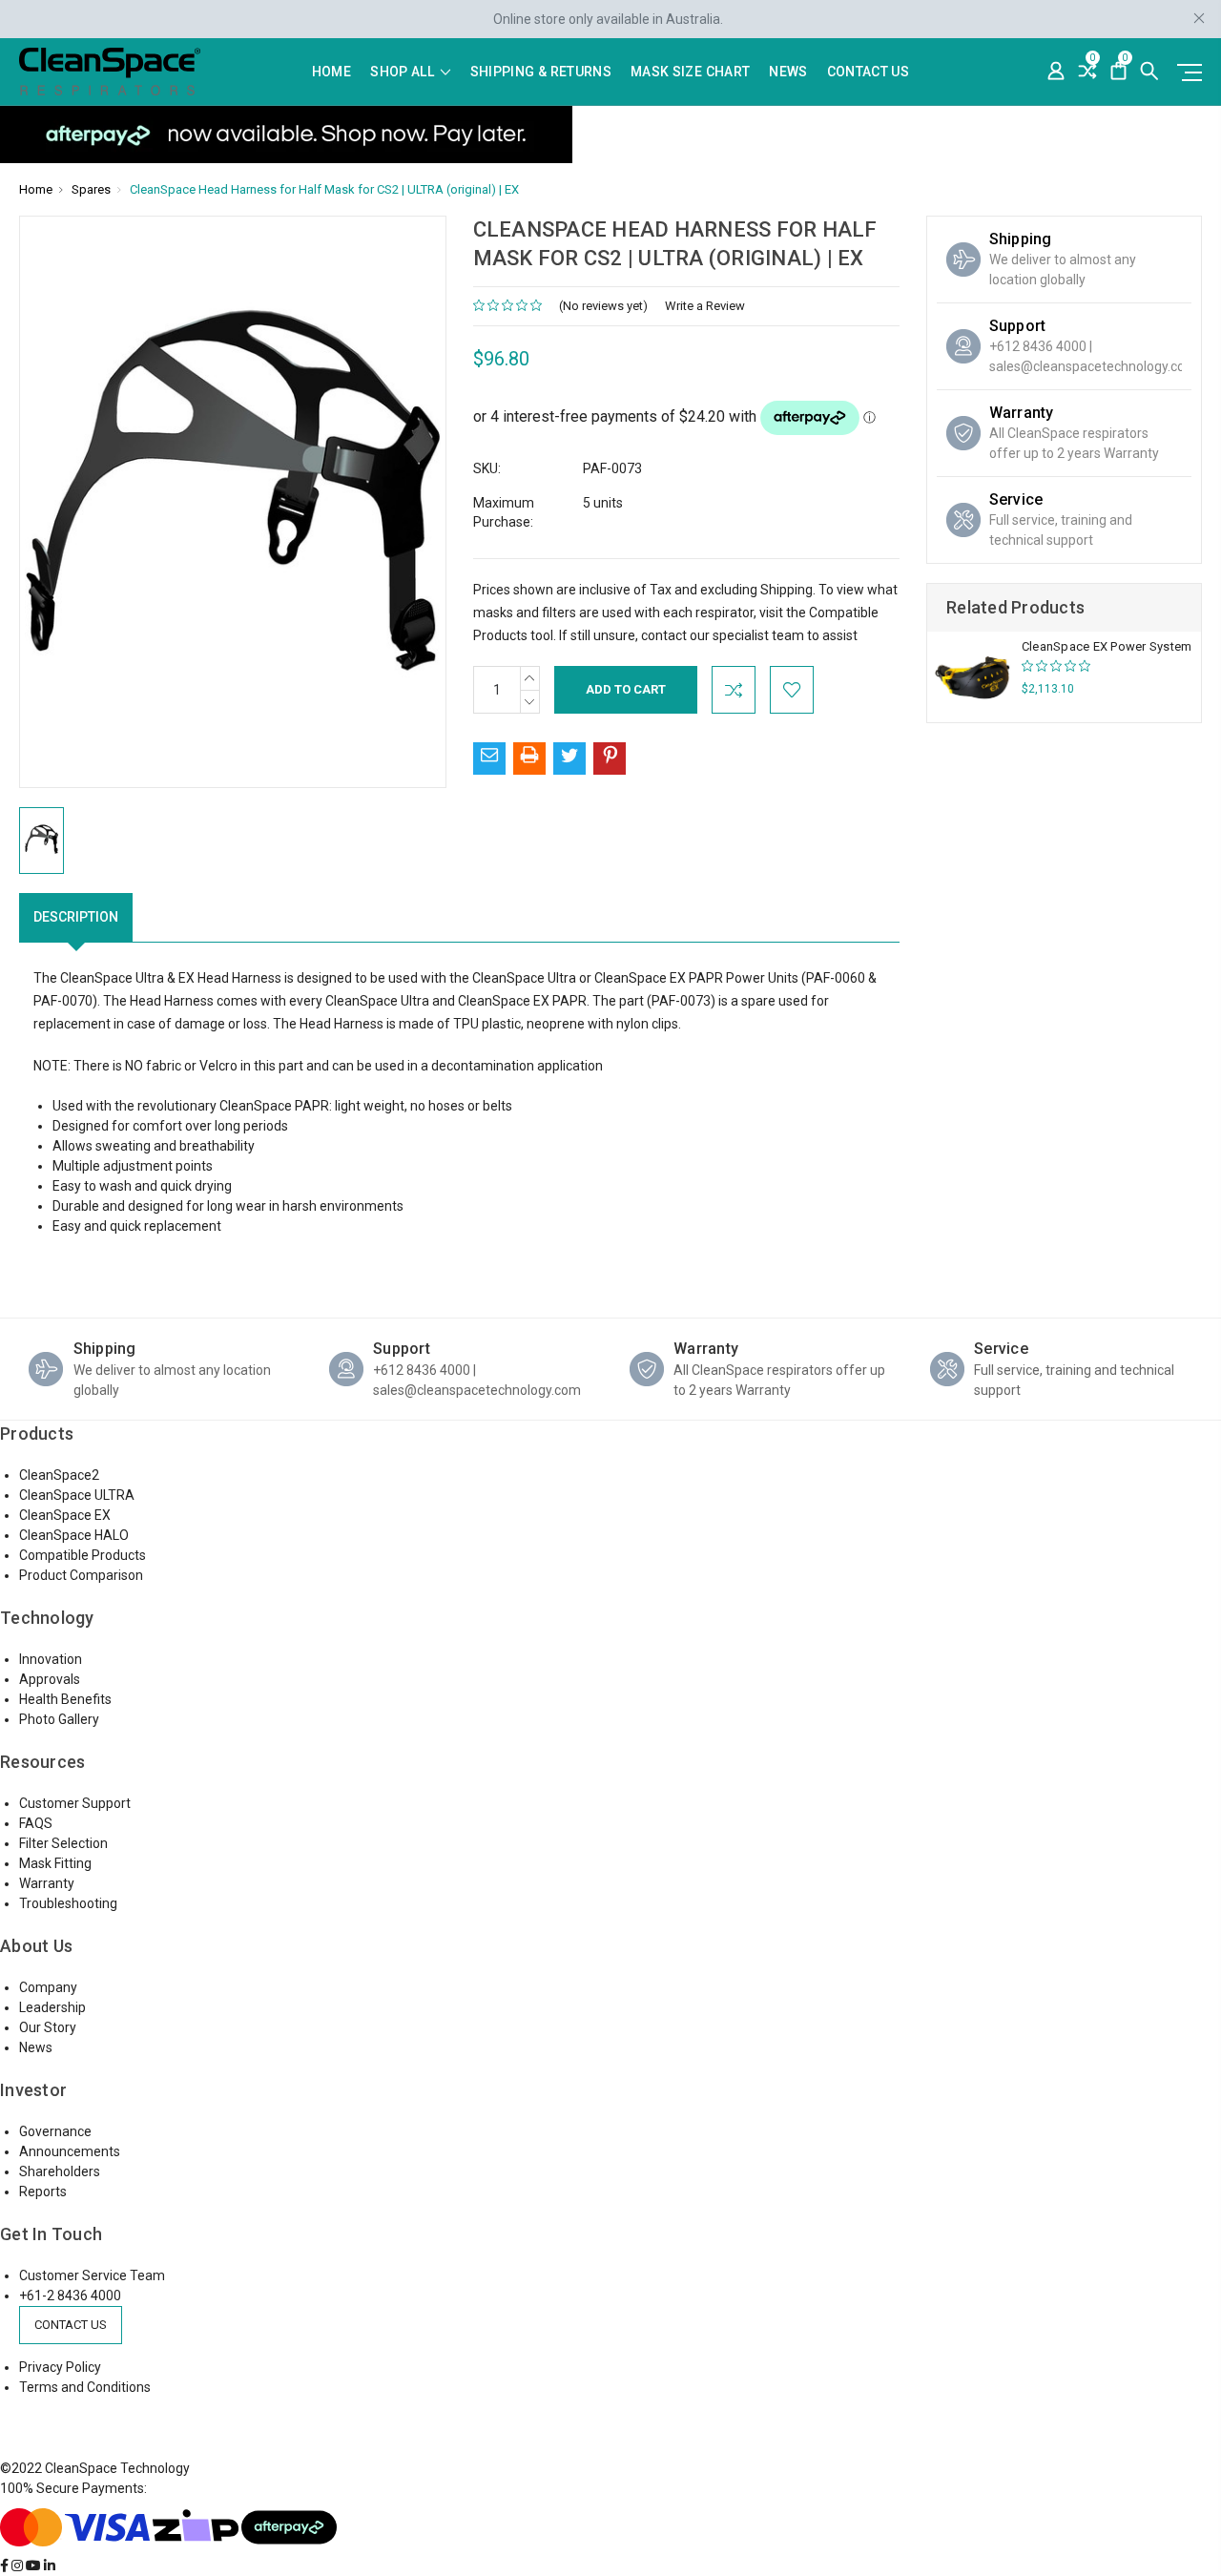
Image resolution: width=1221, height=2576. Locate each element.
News (788, 72)
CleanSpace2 (59, 1475)
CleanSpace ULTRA (77, 1495)
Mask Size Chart (690, 72)
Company (48, 1987)
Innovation (51, 1659)
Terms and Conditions (85, 2387)
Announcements (70, 2151)
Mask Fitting (55, 1863)
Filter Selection (63, 1843)
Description (76, 917)
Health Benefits (65, 1699)
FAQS (36, 1823)
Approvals (50, 1679)
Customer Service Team (92, 2275)
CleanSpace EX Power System (1107, 646)
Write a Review (705, 306)
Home (331, 72)
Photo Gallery (59, 1719)
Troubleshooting (68, 1903)
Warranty (47, 1883)
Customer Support (75, 1803)
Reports (43, 2192)
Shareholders (60, 2171)
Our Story (48, 2027)
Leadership (52, 2007)
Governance (55, 2131)
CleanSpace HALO (74, 1535)
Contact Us (869, 72)
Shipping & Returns (541, 72)
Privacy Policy (60, 2367)
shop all (404, 72)
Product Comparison (81, 1575)
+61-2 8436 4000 (70, 2296)
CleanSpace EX (65, 1515)
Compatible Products (83, 1555)
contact (664, 635)
